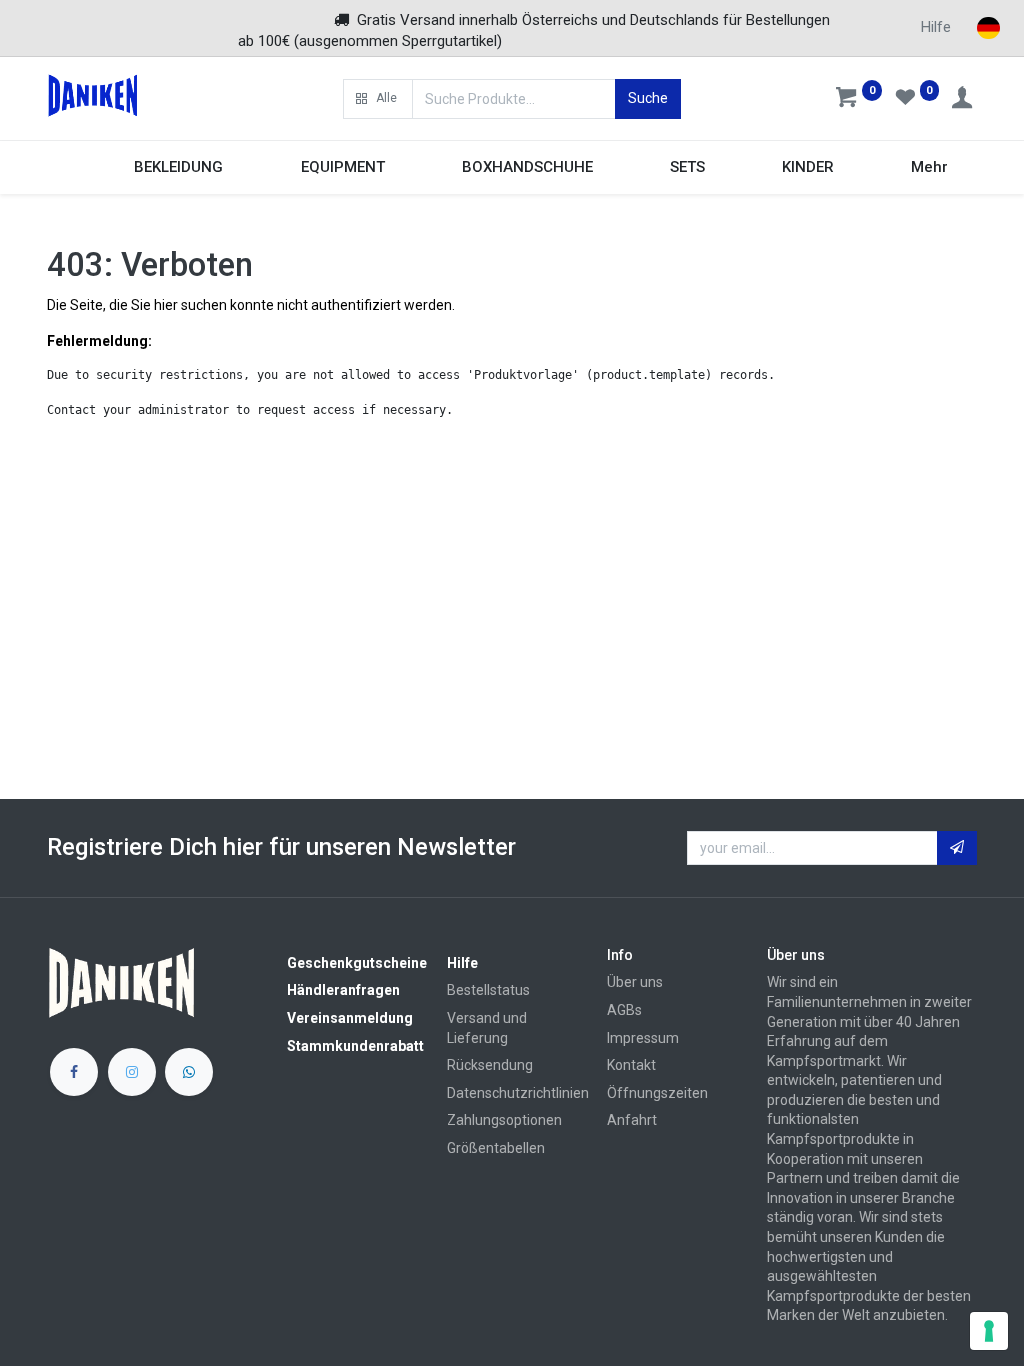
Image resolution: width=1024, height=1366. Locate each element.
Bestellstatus (488, 990)
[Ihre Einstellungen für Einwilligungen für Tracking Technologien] (989, 1331)
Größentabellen (496, 1148)
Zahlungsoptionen (504, 1120)
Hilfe (936, 27)
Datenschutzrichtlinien (518, 1093)
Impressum (643, 1038)
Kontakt (631, 1065)
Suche (648, 98)
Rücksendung (490, 1065)
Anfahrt (632, 1120)
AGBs (624, 1010)
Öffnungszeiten (657, 1093)
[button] (378, 99)
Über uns (635, 982)
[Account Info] (964, 100)
